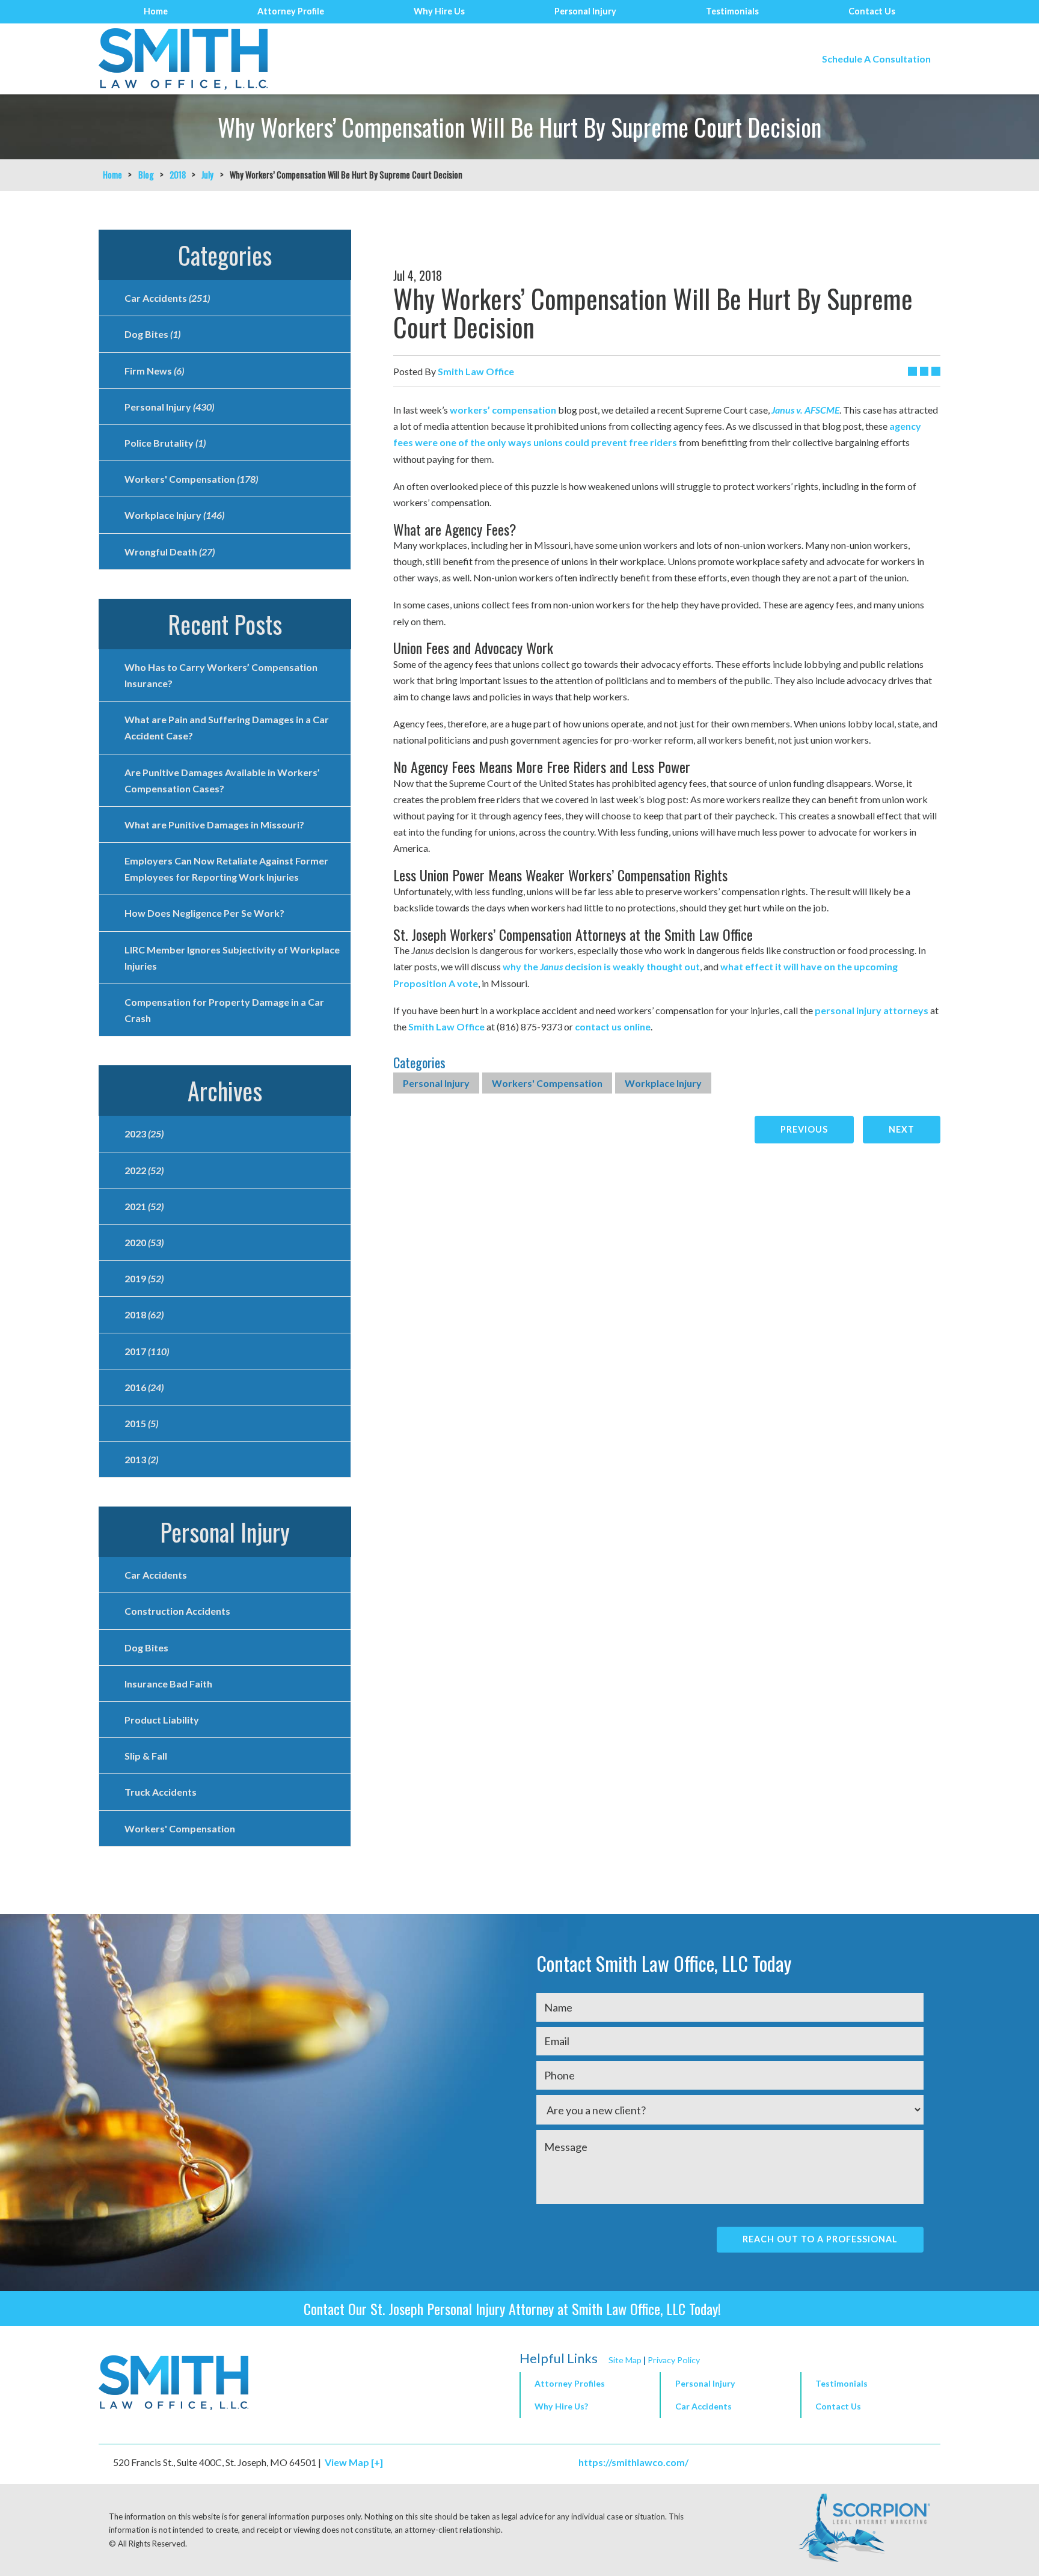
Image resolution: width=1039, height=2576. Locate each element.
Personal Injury (585, 11)
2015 (141, 1423)
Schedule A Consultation (876, 59)
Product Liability (162, 1720)
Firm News (154, 371)
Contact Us (872, 11)
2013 (141, 1459)
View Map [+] (354, 2462)
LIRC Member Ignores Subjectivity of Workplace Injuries (232, 958)
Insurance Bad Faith (168, 1684)
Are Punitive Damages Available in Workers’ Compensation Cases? (222, 780)
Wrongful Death (170, 552)
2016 (144, 1387)
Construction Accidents (177, 1611)
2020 (144, 1242)
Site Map (625, 2360)
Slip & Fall (146, 1756)
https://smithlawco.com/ (633, 2462)
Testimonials (732, 11)
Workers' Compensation (547, 1083)
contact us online (613, 1026)
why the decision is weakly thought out (601, 966)
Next (902, 1129)
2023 (144, 1134)
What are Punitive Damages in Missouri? (214, 825)
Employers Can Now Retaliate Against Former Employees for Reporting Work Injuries (226, 869)
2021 (144, 1206)
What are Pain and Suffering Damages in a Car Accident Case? (227, 727)
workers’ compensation (503, 410)
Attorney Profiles (570, 2383)
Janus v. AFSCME (805, 410)
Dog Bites (152, 334)
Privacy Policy (674, 2360)
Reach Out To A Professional (820, 2239)
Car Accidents (167, 298)
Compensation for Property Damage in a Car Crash (224, 1010)
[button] (730, 2385)
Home (156, 11)
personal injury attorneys (872, 1010)
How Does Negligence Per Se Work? (204, 913)
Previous (804, 1129)
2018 (178, 175)
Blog (146, 175)
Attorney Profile (291, 11)
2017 (147, 1351)
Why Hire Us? (561, 2406)
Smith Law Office (446, 1026)
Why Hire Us (439, 11)
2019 (144, 1278)
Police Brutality (165, 443)
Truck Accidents (161, 1792)
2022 (144, 1170)
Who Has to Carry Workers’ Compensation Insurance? (221, 675)
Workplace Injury (663, 1083)
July (207, 175)
